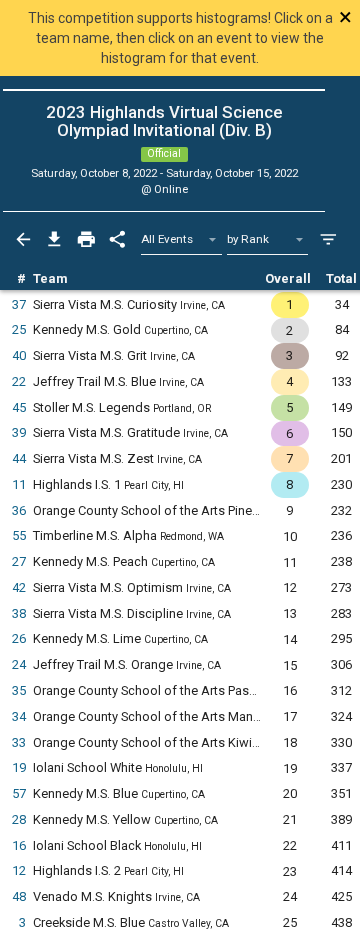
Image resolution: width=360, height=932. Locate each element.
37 (19, 304)
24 (19, 664)
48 (19, 896)
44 (19, 458)
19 (19, 767)
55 (19, 535)
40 (19, 355)
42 (19, 587)
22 (19, 381)
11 (19, 484)
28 (19, 819)
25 (19, 329)
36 (19, 510)
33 (19, 742)
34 (19, 716)
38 (19, 613)
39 (19, 432)
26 (19, 638)
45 (19, 407)
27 (19, 561)
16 (19, 845)
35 (19, 690)
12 (19, 870)
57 (19, 793)
